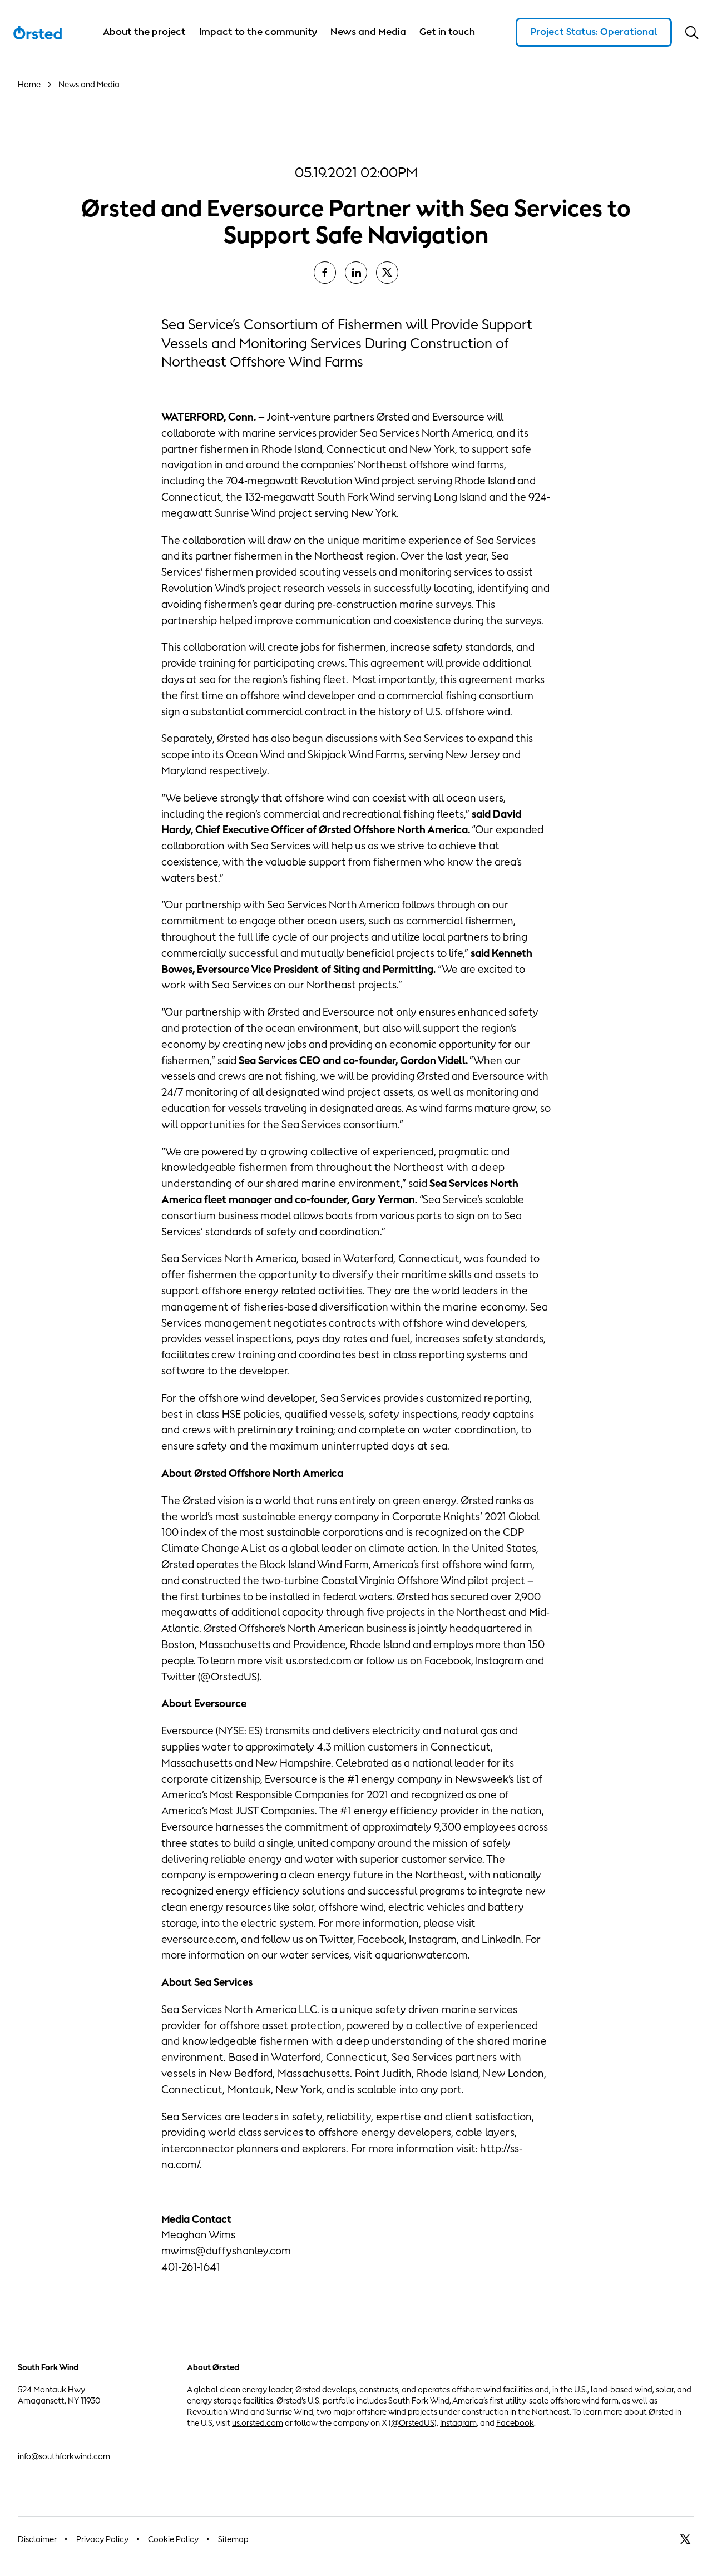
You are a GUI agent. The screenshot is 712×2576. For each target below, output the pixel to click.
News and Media (368, 32)
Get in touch (447, 32)
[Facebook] (325, 273)
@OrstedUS (413, 2423)
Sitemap (233, 2539)
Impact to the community (258, 32)
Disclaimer (37, 2539)
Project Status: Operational (594, 32)
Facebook (515, 2423)
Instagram (458, 2423)
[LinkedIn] (356, 273)
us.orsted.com (258, 2423)
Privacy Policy (102, 2539)
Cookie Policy (173, 2539)
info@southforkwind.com (64, 2456)
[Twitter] (387, 273)
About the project (144, 32)
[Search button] (692, 32)
